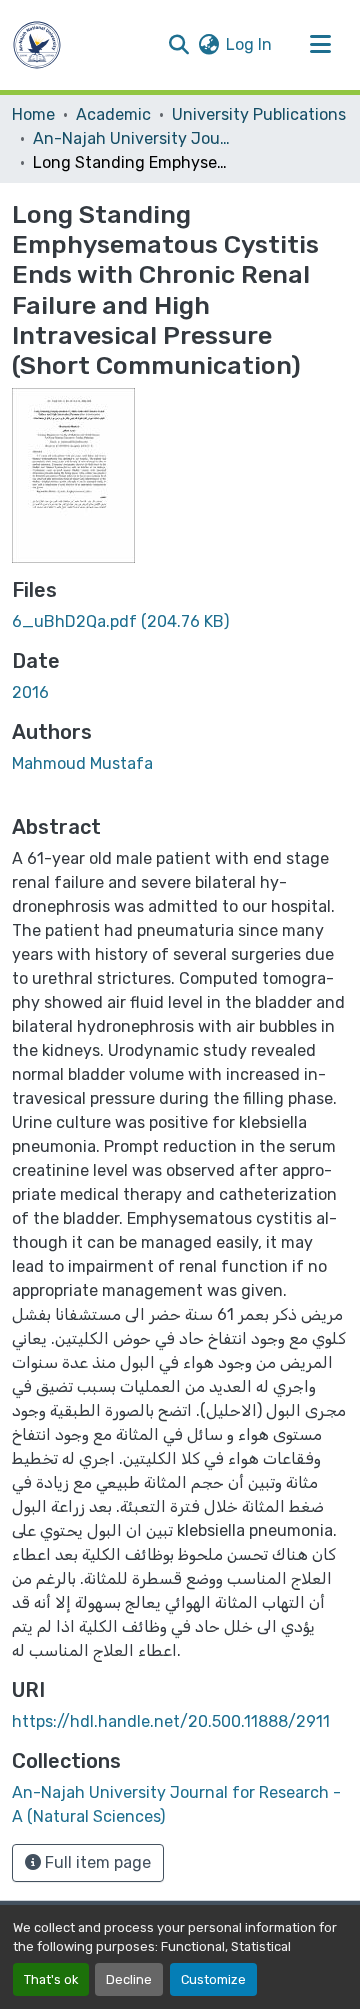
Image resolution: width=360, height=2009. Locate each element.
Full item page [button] (96, 1862)
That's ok (51, 1979)
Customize (213, 1979)
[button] (37, 45)
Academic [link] (113, 114)
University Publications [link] (259, 114)
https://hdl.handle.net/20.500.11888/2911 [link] (171, 1721)
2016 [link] (30, 692)
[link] (180, 622)
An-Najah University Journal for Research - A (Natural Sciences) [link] (133, 138)
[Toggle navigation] (320, 45)
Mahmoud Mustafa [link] (82, 763)
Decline (129, 1979)
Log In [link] (249, 44)
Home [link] (33, 114)
